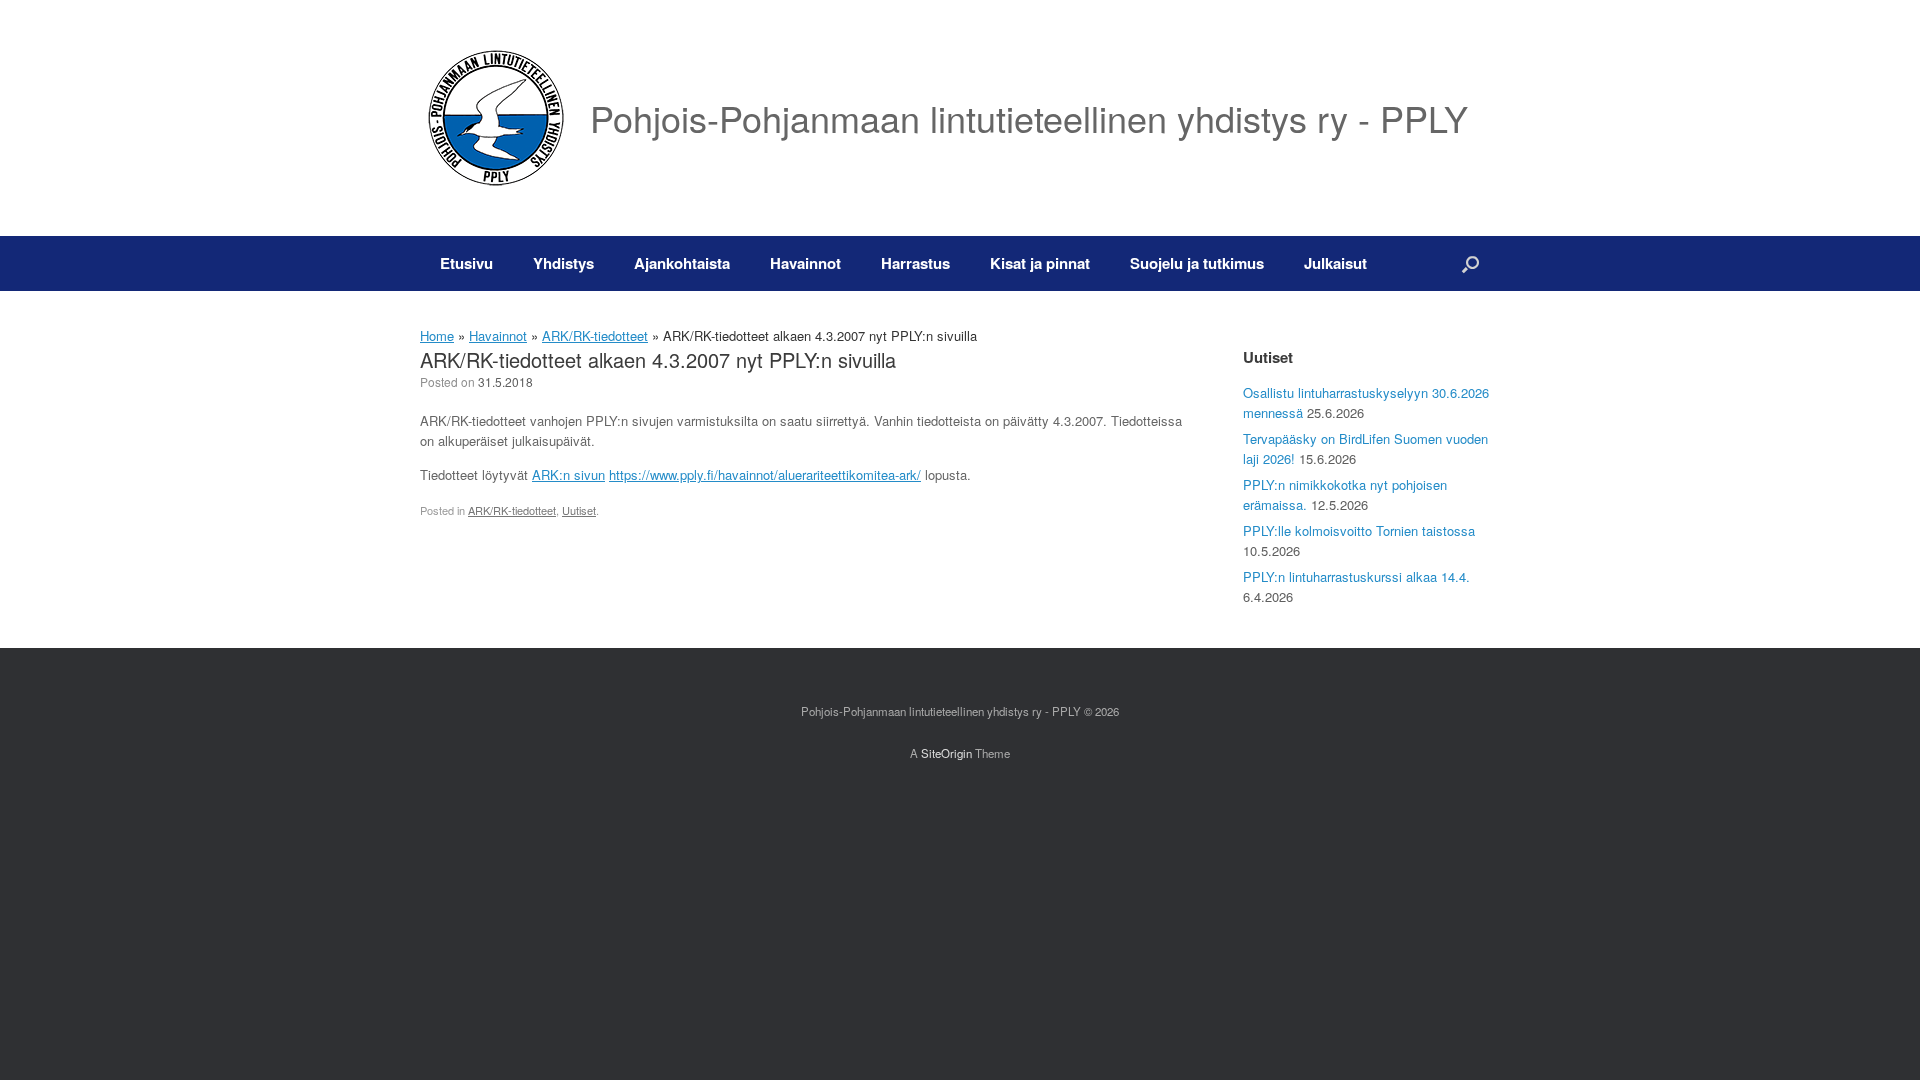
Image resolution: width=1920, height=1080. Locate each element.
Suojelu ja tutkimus (1197, 263)
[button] (1470, 263)
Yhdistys (563, 263)
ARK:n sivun (568, 474)
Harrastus (915, 263)
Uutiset (579, 510)
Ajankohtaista (682, 263)
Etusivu (466, 263)
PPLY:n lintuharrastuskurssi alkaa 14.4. (1356, 576)
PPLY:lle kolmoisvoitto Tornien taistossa (1359, 530)
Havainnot (805, 263)
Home (437, 335)
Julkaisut (1335, 263)
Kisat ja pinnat (1040, 263)
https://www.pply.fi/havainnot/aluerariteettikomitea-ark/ (765, 474)
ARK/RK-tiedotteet (595, 335)
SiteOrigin (946, 753)
